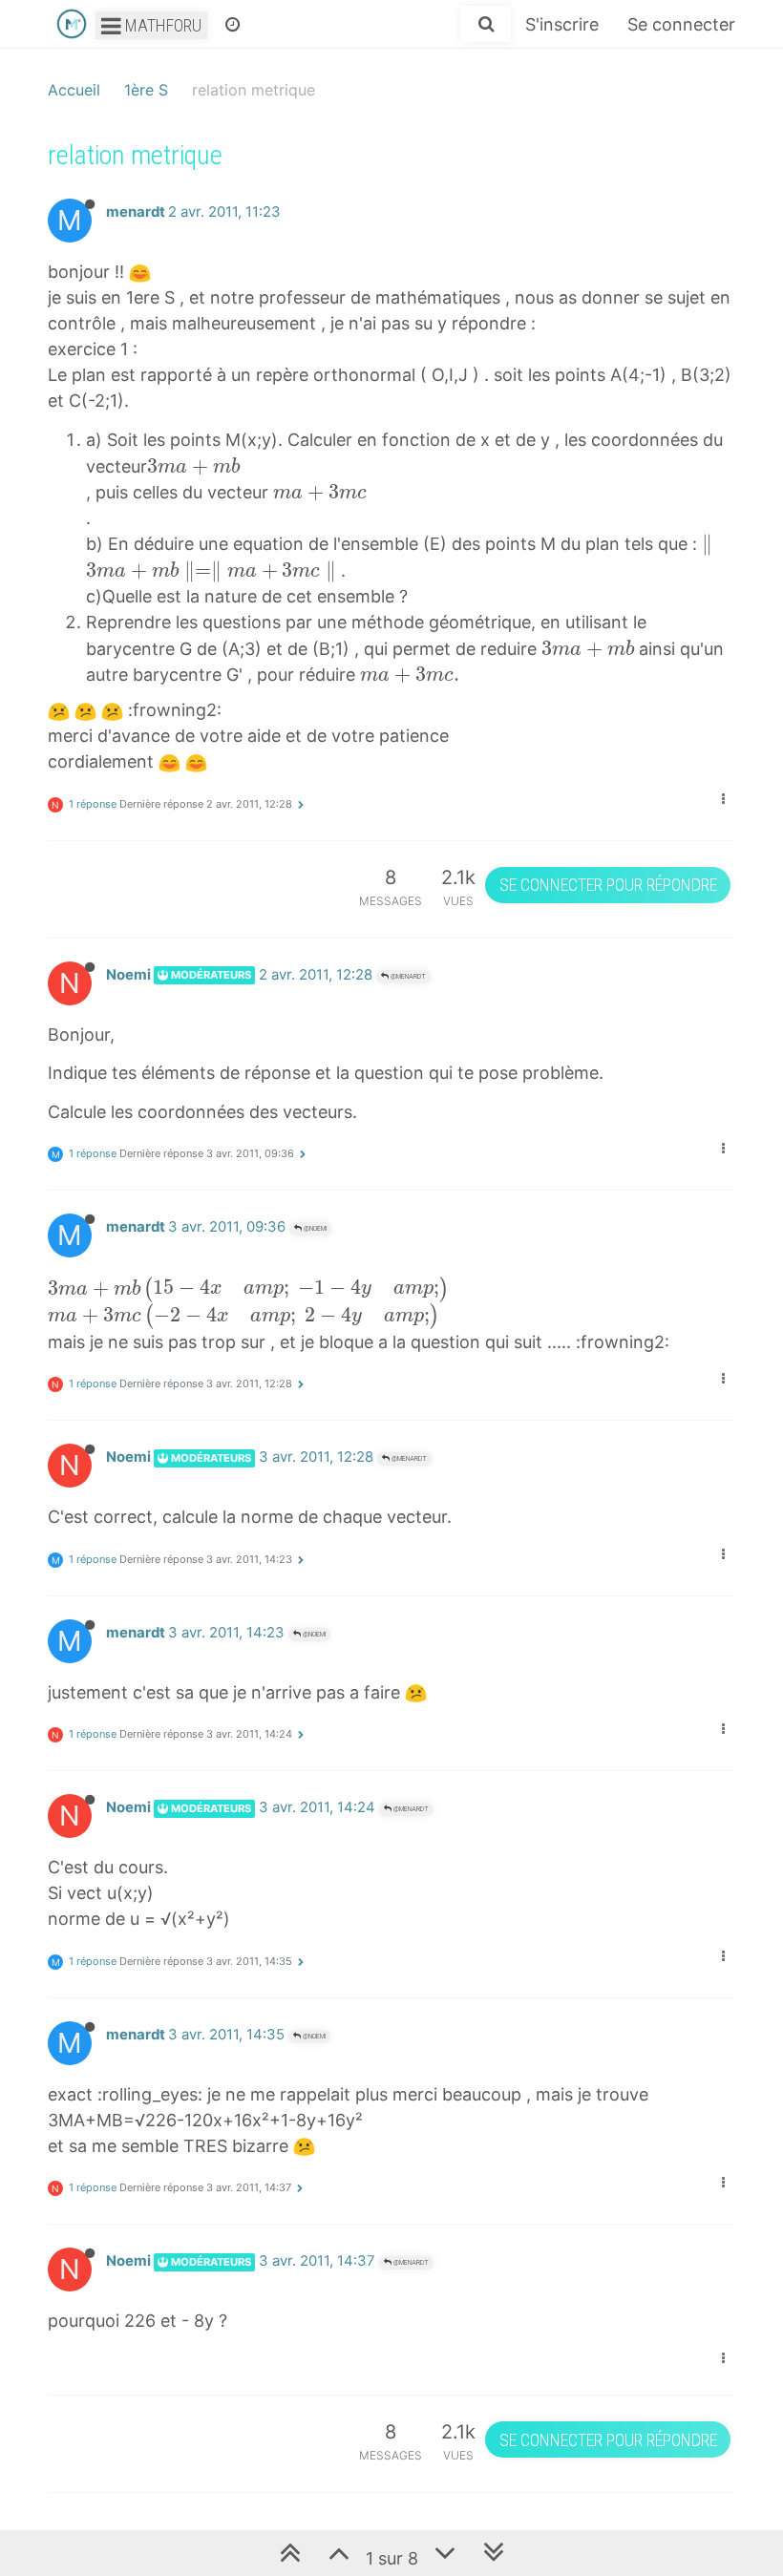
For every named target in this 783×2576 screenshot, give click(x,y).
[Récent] (233, 24)
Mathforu (161, 25)
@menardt (407, 976)
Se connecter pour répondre (608, 885)
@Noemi (314, 1228)
